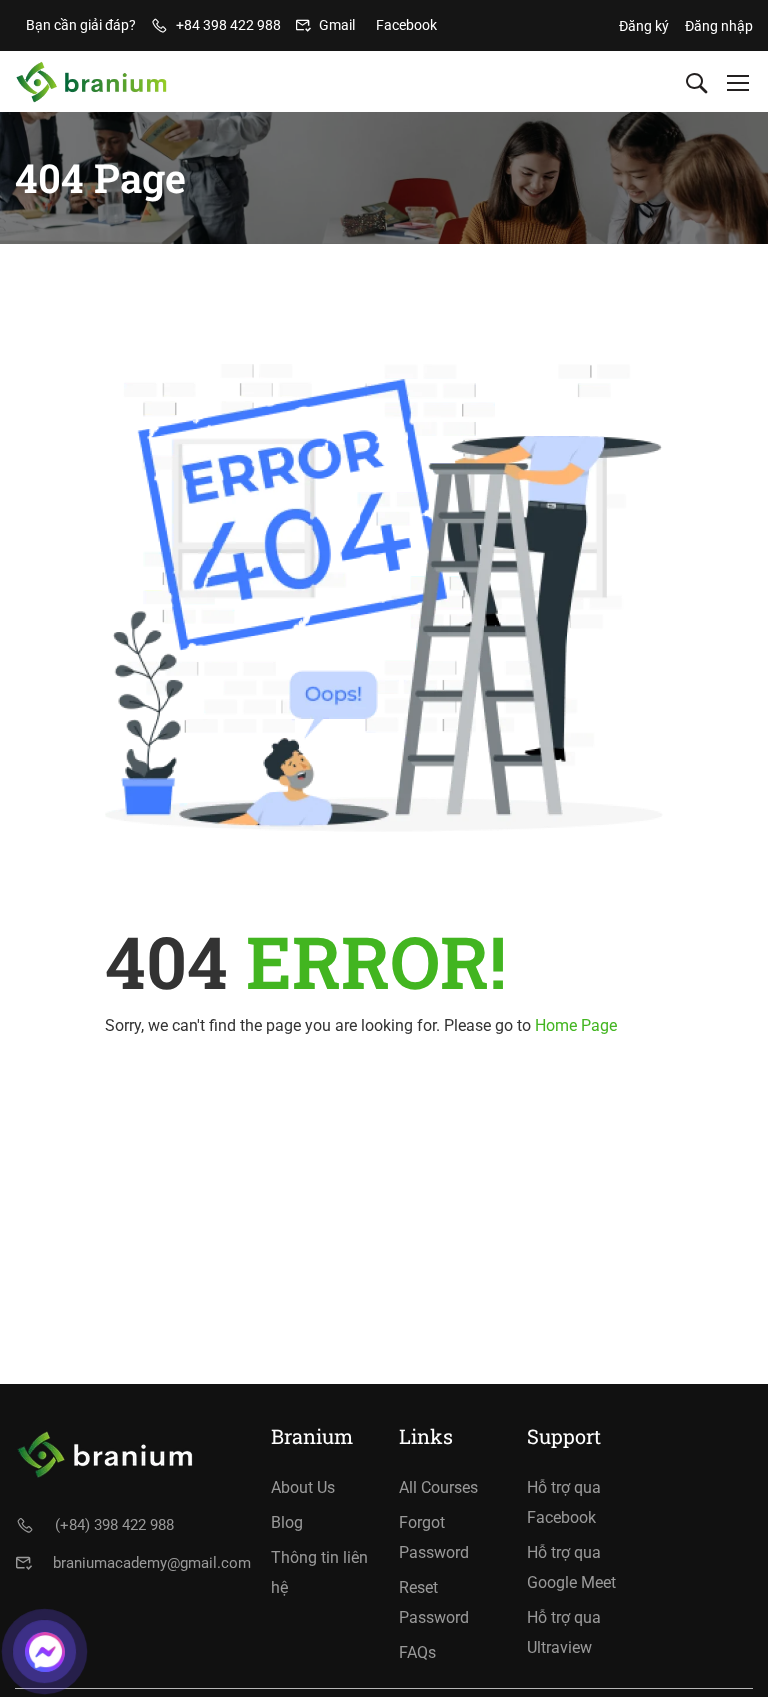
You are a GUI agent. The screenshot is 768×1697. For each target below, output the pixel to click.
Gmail (337, 25)
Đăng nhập (719, 26)
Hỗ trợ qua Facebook (564, 1502)
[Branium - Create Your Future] (91, 82)
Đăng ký (644, 26)
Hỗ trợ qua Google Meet (571, 1567)
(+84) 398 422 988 (114, 1525)
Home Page (576, 1025)
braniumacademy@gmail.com (152, 1563)
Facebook (406, 25)
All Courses (438, 1487)
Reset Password (434, 1602)
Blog (287, 1522)
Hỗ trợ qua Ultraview (564, 1632)
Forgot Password (434, 1537)
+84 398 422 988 (228, 25)
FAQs (417, 1652)
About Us (303, 1487)
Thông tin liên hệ (319, 1572)
